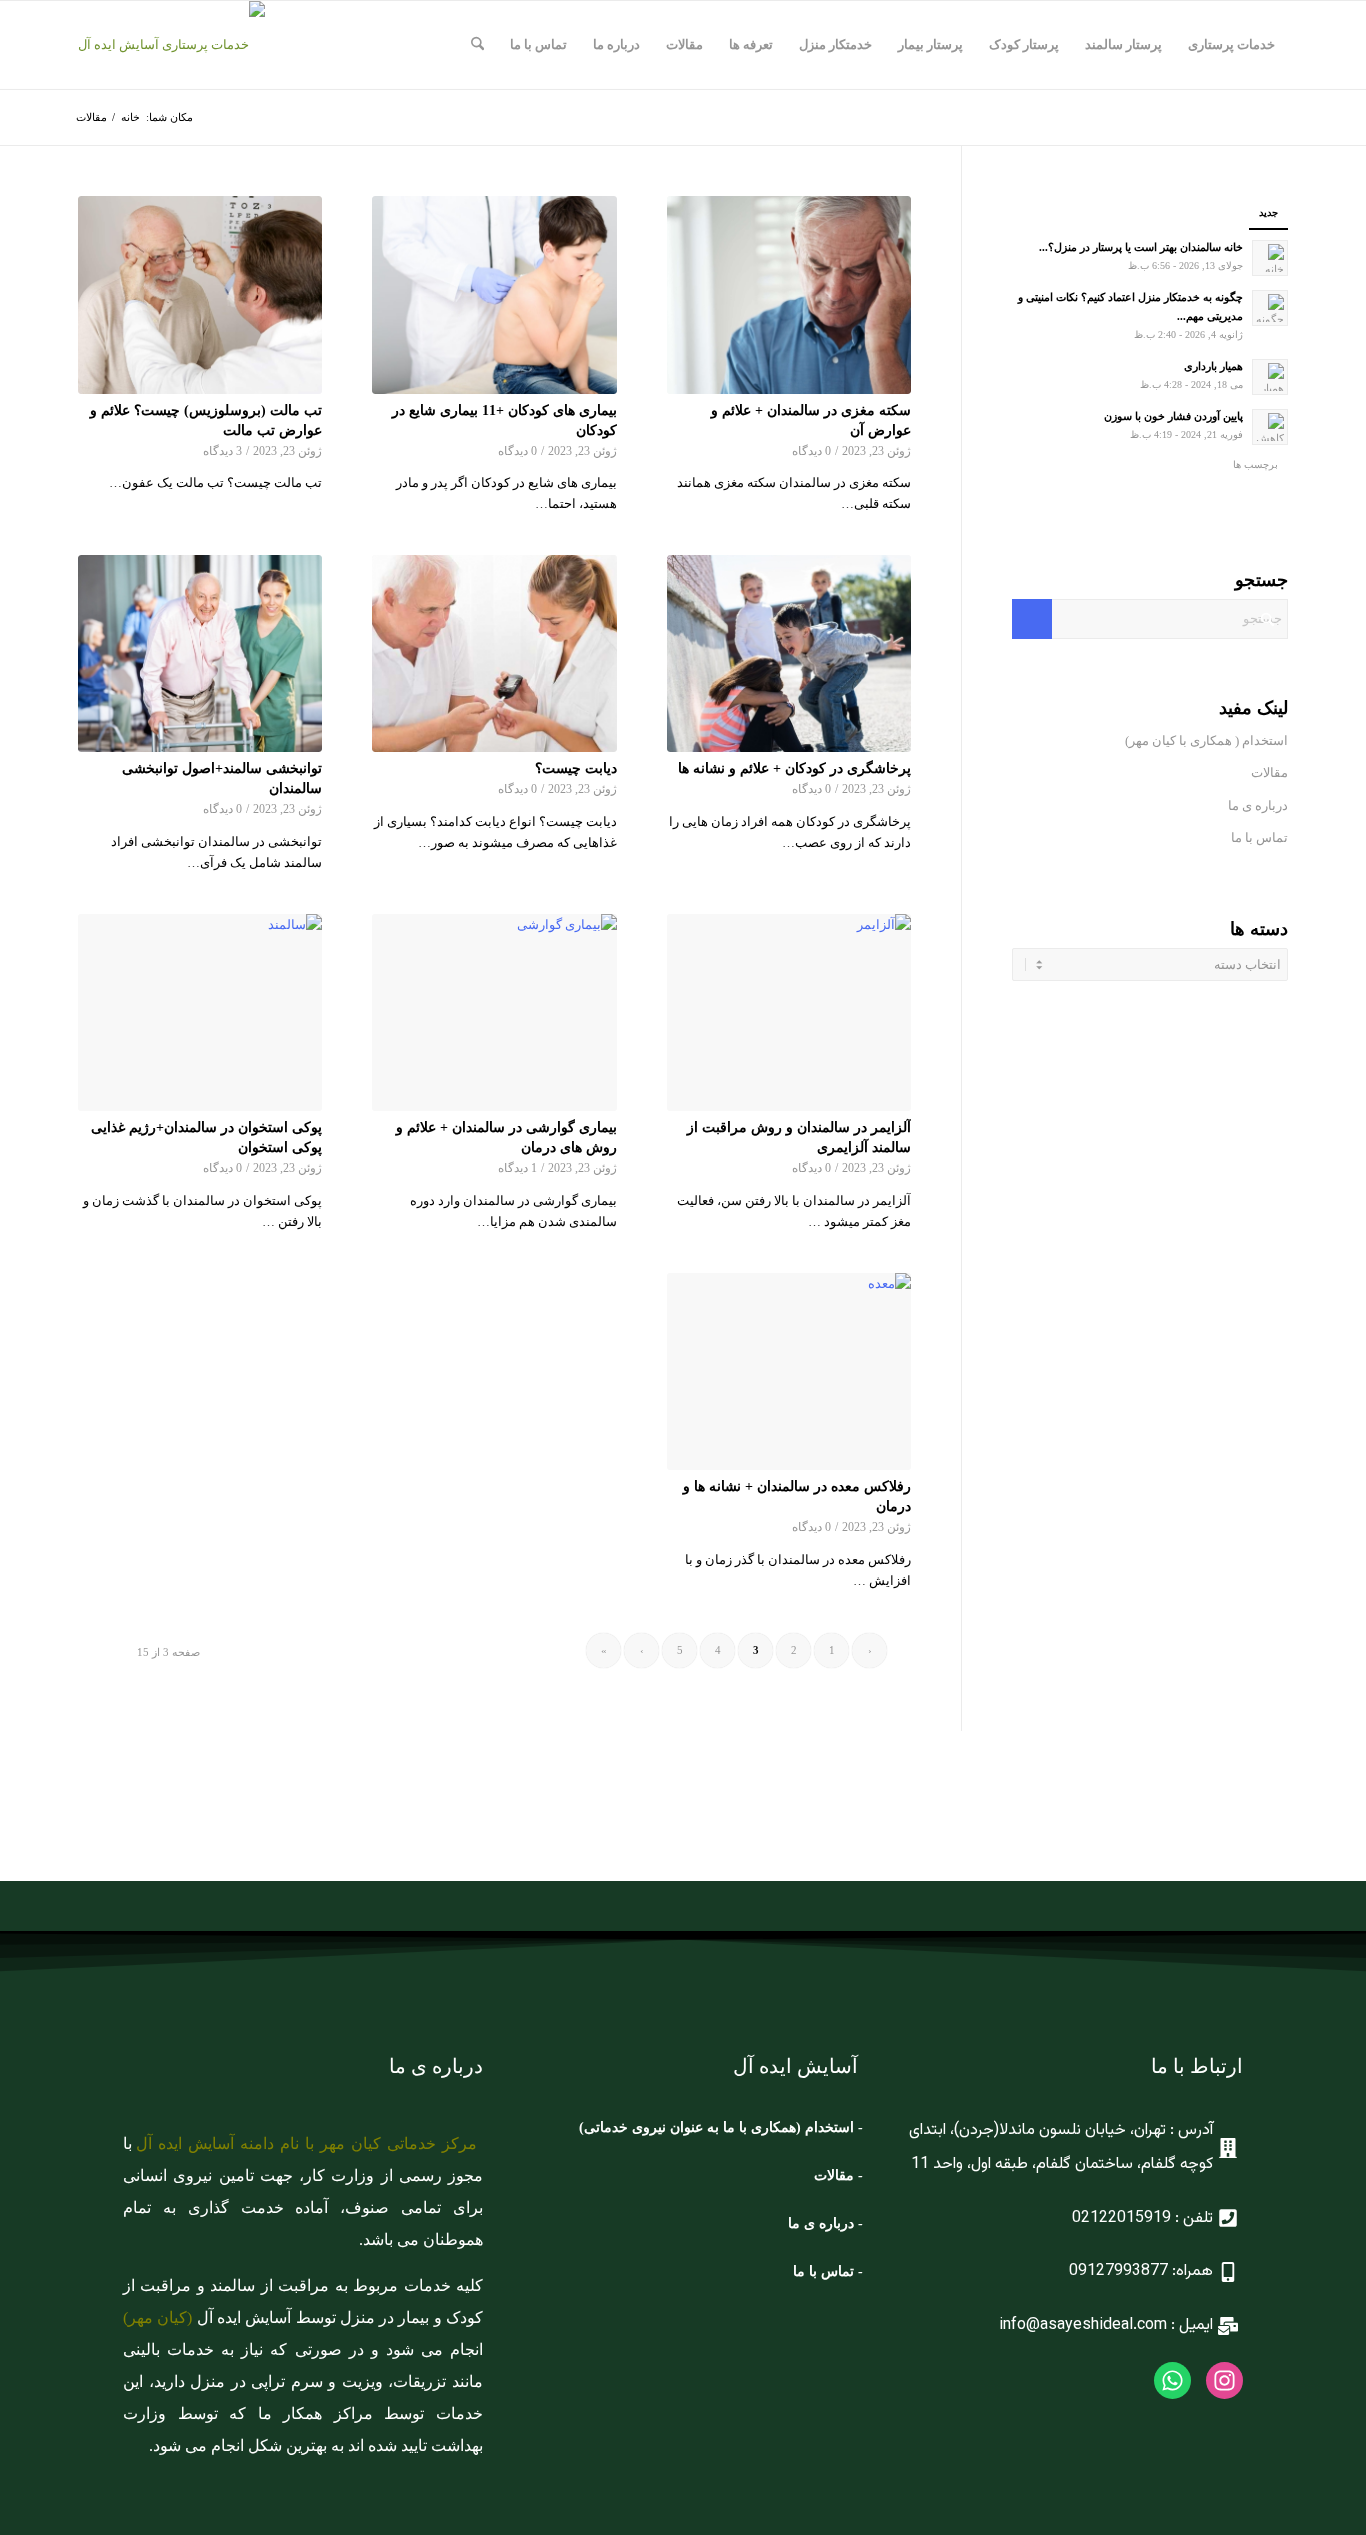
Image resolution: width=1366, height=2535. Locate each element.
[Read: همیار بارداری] (1270, 377)
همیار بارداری (1213, 366)
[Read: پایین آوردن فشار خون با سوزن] (1270, 427)
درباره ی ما (1258, 805)
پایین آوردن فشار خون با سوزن (1173, 416)
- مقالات (836, 2175)
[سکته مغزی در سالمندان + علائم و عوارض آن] (789, 295)
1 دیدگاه (517, 1168)
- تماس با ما (828, 2271)
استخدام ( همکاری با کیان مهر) (1206, 740)
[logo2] (171, 45)
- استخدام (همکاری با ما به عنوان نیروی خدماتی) (721, 2127)
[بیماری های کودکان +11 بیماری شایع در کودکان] (494, 295)
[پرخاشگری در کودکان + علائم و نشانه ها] (789, 654)
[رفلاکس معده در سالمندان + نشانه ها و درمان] (789, 1372)
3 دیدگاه (222, 451)
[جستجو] (477, 45)
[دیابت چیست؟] (494, 654)
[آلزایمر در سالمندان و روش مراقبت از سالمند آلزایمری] (789, 1013)
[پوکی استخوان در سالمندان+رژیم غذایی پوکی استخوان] (200, 1013)
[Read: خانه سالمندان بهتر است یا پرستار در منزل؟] (1270, 258)
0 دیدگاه (811, 451)
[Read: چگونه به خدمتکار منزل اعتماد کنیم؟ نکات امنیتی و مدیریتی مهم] (1270, 308)
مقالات (1268, 772)
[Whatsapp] (1172, 2380)
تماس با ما (1259, 837)
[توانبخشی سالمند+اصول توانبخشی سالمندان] (200, 654)
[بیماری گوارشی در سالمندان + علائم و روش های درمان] (494, 1013)
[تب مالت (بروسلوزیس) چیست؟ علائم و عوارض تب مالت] (200, 295)
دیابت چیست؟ (576, 768)
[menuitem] (1231, 45)
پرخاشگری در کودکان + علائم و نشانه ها (794, 768)
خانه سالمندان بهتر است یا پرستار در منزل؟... (1141, 247)
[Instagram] (1224, 2380)
